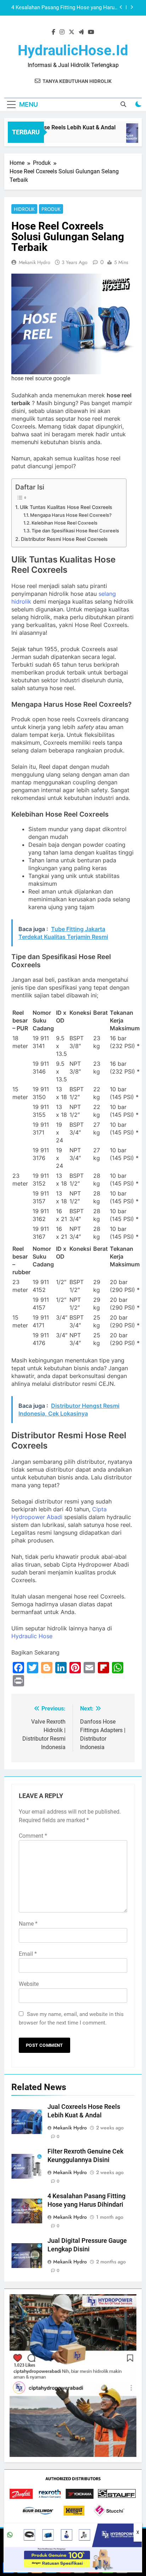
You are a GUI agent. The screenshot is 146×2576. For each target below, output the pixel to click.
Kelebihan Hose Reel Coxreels (64, 523)
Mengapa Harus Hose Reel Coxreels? (71, 515)
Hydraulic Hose (32, 1636)
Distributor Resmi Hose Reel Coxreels (64, 539)
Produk (51, 209)
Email (28, 1954)
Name (28, 1924)
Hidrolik (24, 209)
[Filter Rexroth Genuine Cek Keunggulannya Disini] (133, 137)
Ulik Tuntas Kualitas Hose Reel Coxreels (66, 507)
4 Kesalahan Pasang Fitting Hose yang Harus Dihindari (64, 8)
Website (29, 1984)
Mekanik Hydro (35, 262)
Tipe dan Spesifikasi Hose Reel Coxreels (75, 531)
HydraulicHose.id (73, 51)
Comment (33, 1836)
